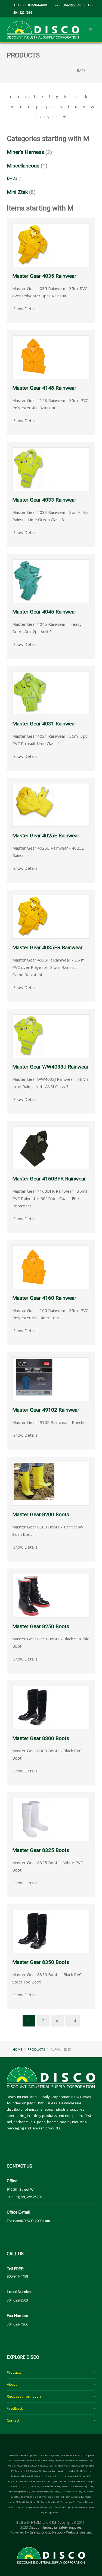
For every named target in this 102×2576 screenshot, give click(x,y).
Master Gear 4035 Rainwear (44, 276)
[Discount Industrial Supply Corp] (43, 26)
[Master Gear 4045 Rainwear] (34, 581)
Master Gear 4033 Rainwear (44, 500)
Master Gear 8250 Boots (41, 1626)
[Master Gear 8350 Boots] (34, 1931)
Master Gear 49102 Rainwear (46, 1410)
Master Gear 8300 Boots (41, 1738)
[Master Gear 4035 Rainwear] (34, 245)
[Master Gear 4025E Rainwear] (34, 804)
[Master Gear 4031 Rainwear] (34, 692)
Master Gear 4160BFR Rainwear (49, 1179)
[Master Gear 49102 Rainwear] (34, 1379)
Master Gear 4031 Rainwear (44, 724)
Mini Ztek (17, 192)
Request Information (24, 2396)
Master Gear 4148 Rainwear (44, 388)
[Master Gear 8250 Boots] (34, 1595)
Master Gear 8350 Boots (41, 1962)
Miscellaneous (23, 166)
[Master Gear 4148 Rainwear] (34, 357)
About (12, 2384)
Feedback (15, 2408)
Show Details (25, 309)
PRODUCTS (36, 2049)
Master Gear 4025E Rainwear (46, 836)
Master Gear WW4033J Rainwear (50, 1067)
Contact (13, 2420)
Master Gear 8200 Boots (41, 1514)
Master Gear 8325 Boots (41, 1850)
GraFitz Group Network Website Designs (61, 2532)
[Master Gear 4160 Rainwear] (34, 1267)
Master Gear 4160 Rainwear (44, 1298)
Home (17, 2049)
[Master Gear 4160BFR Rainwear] (34, 1147)
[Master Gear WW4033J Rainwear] (34, 1036)
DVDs (12, 178)
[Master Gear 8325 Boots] (34, 1819)
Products (14, 2372)
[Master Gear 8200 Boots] (34, 1483)
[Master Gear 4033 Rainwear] (34, 469)
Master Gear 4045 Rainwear (44, 612)
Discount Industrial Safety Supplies (55, 2527)
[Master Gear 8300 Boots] (34, 1707)
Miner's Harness (25, 152)
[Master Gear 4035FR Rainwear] (34, 916)
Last (72, 2020)
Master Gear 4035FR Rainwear (47, 947)
